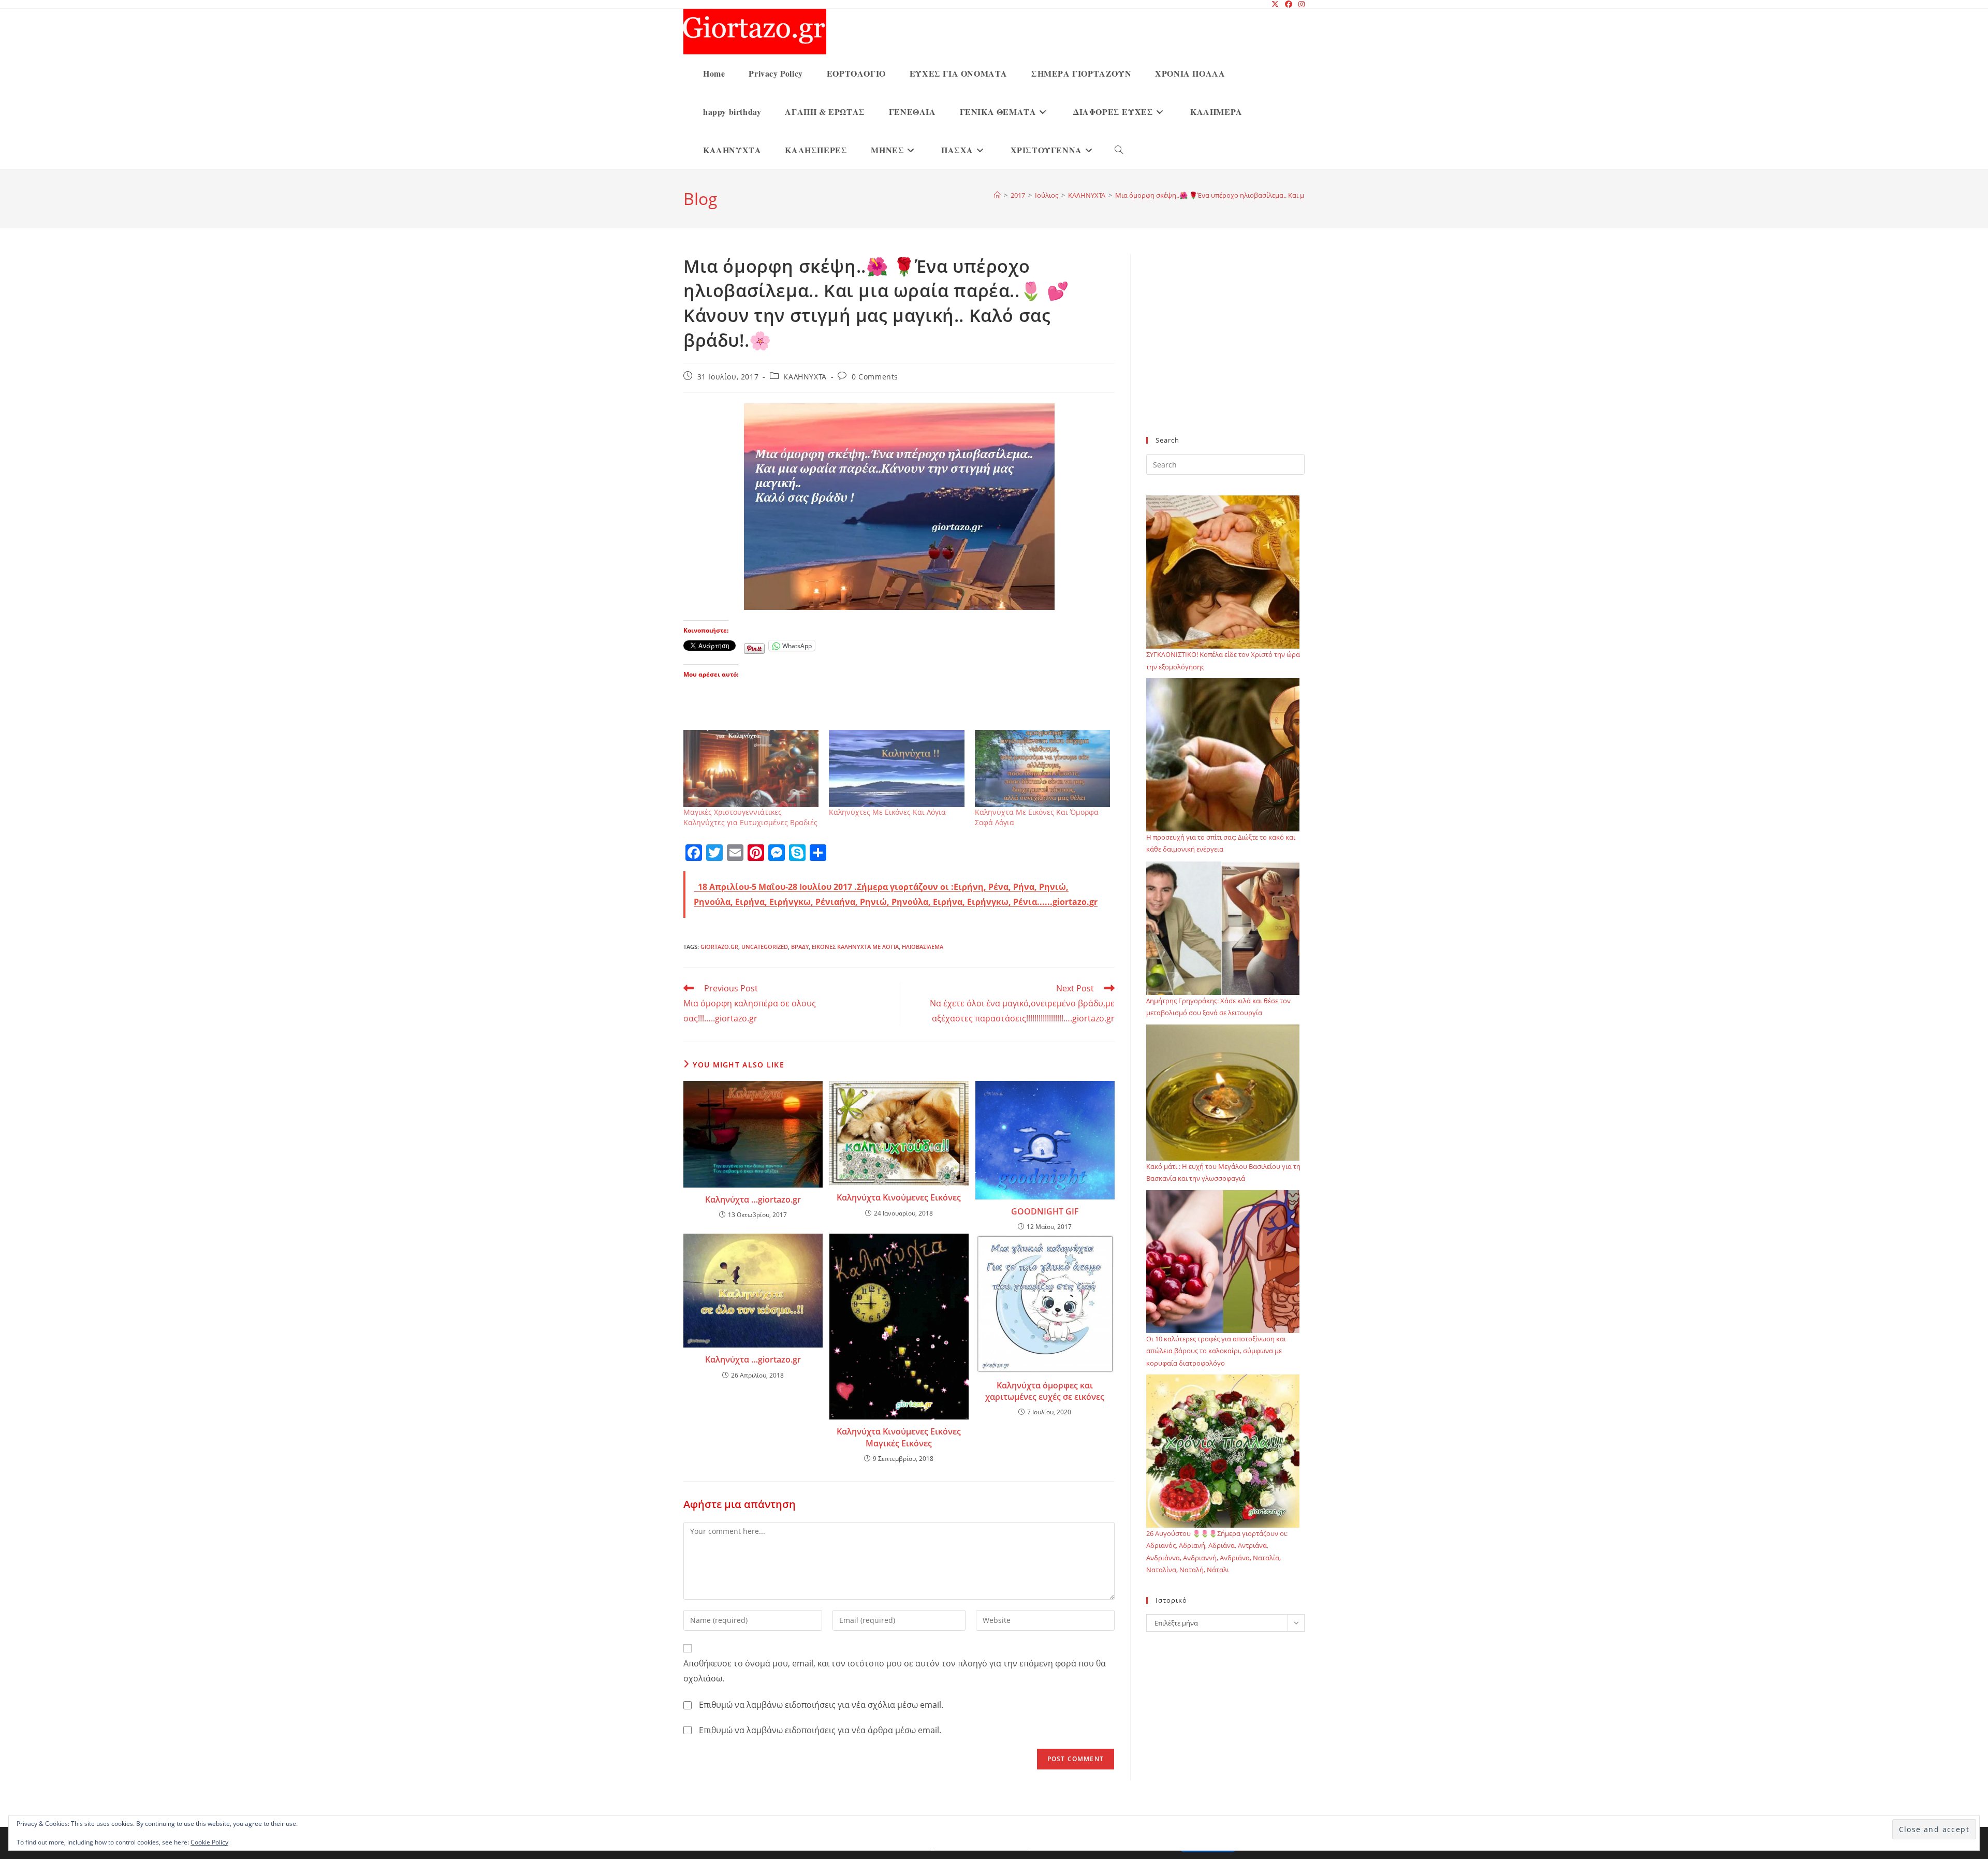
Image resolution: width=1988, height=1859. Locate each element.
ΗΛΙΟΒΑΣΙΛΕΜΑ (923, 947)
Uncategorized (765, 947)
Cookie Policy (209, 1842)
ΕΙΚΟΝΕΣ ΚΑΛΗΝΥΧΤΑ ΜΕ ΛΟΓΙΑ (855, 947)
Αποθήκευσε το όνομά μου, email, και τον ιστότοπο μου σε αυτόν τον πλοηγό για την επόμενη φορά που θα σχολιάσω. (895, 1671)
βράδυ (800, 947)
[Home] (997, 195)
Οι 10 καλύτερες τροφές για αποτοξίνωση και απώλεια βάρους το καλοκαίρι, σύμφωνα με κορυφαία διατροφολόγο (1216, 1351)
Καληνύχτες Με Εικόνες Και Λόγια (887, 812)
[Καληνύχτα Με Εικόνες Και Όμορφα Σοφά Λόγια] (1042, 769)
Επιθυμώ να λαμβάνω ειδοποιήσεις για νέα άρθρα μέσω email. (820, 1730)
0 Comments (875, 377)
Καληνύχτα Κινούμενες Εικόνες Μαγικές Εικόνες (899, 1437)
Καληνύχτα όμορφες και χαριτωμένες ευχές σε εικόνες (1045, 1391)
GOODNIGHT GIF (1045, 1211)
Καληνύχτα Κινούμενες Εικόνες (899, 1197)
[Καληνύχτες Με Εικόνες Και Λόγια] (896, 769)
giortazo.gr (719, 947)
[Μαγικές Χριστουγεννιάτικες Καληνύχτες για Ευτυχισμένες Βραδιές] (751, 769)
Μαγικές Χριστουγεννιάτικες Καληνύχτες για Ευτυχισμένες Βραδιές (750, 817)
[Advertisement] (1225, 352)
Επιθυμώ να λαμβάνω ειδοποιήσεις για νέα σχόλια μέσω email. (821, 1705)
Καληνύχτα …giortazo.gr (753, 1199)
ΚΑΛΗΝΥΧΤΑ (805, 377)
